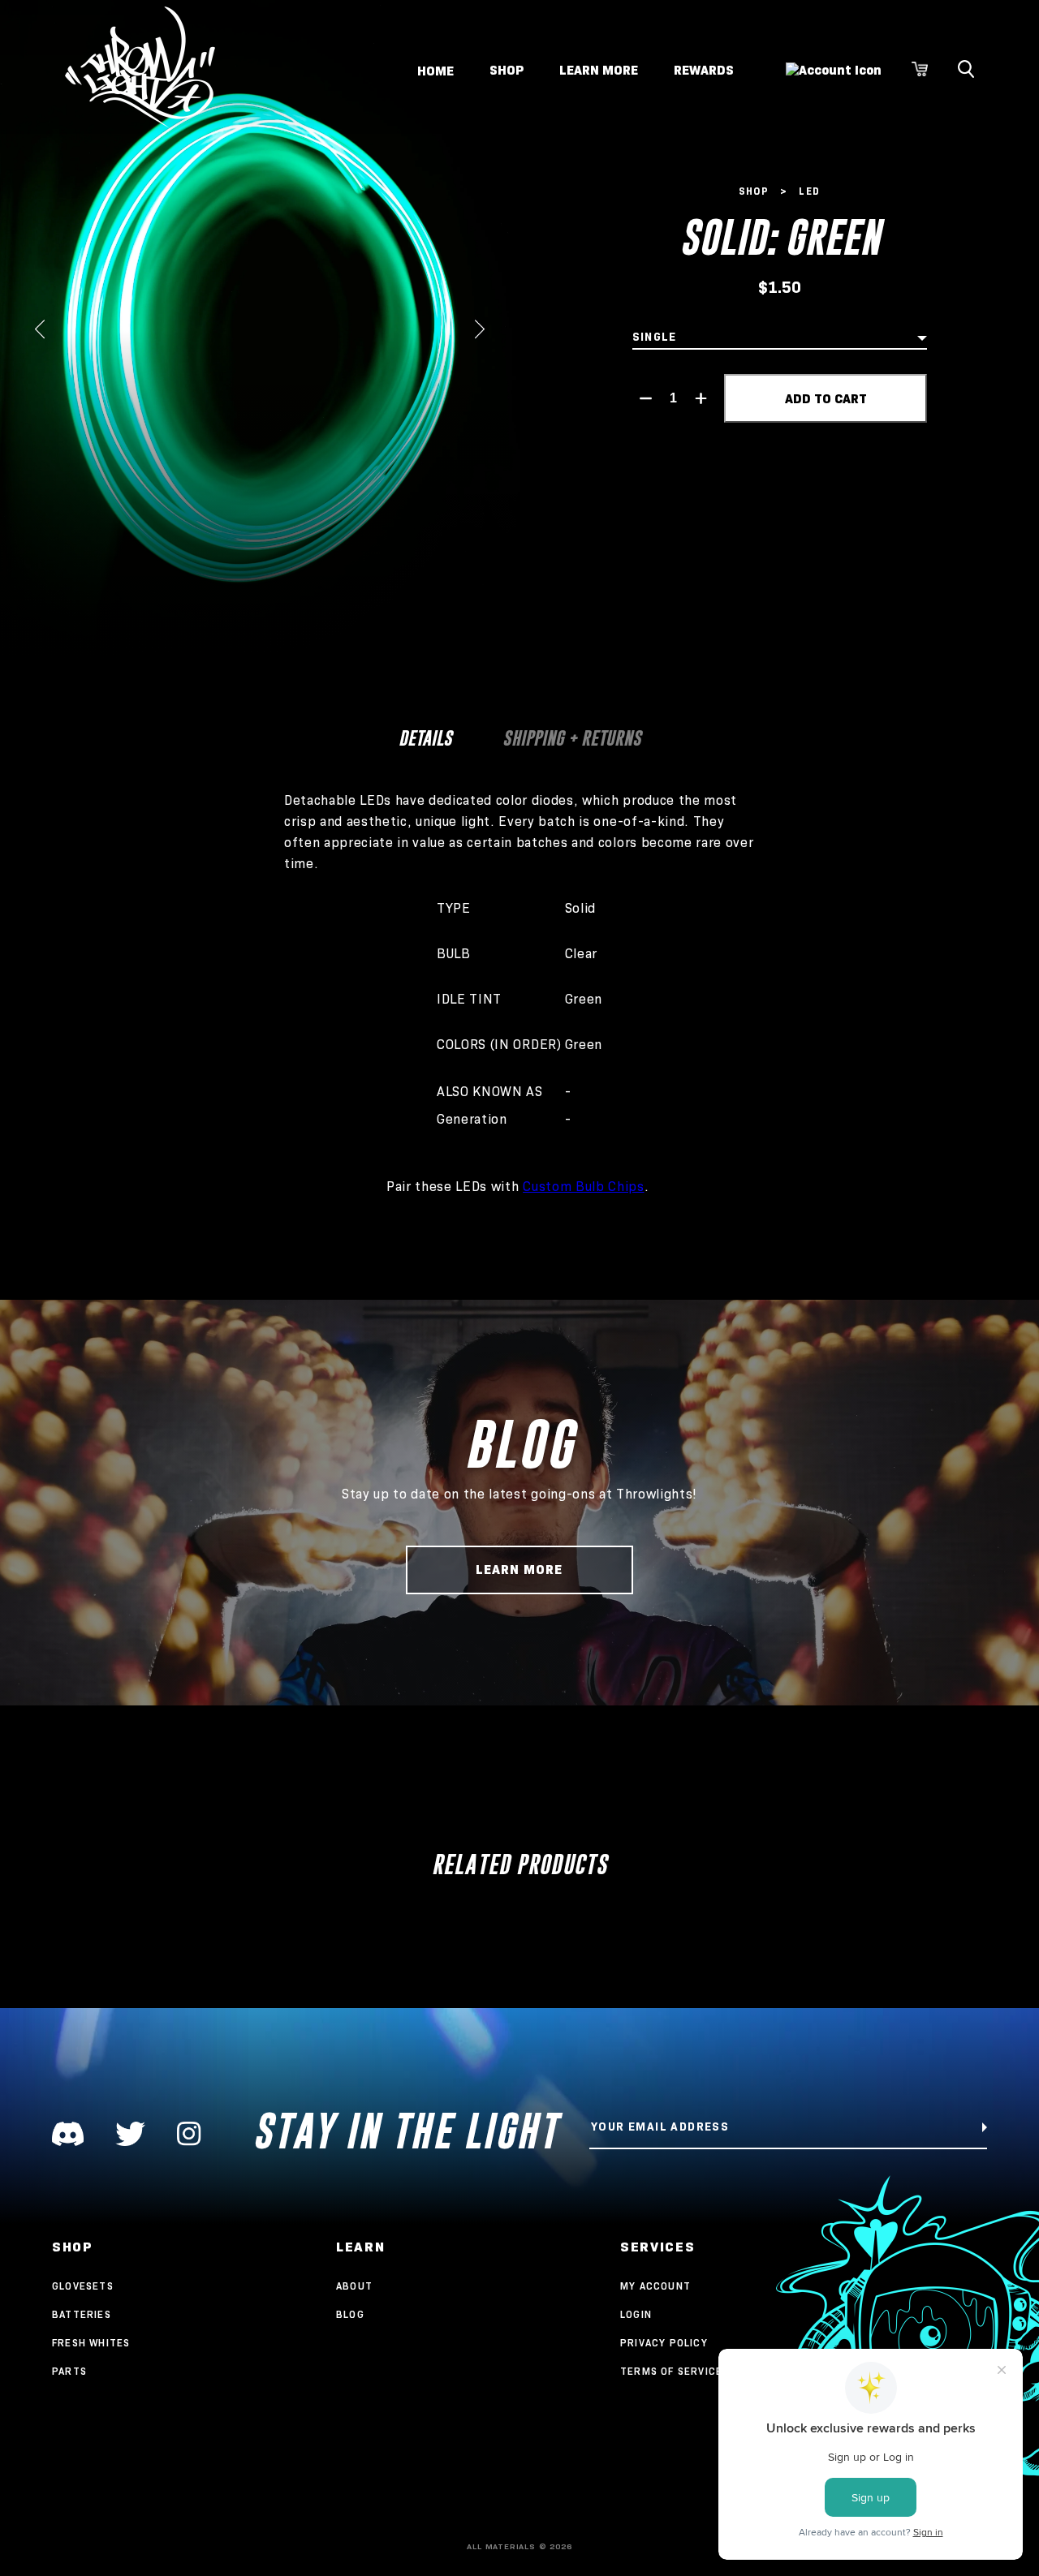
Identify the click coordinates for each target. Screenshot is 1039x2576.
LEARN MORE (599, 70)
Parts (69, 2371)
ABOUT (354, 2286)
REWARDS (704, 70)
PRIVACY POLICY (664, 2343)
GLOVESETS (83, 2286)
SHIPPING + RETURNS (572, 738)
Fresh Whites (91, 2343)
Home (435, 70)
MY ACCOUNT (655, 2286)
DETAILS (425, 738)
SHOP (507, 70)
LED (809, 191)
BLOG (350, 2314)
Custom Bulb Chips (583, 1187)
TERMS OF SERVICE (671, 2371)
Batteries (82, 2314)
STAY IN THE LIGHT (405, 2131)
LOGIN (636, 2314)
